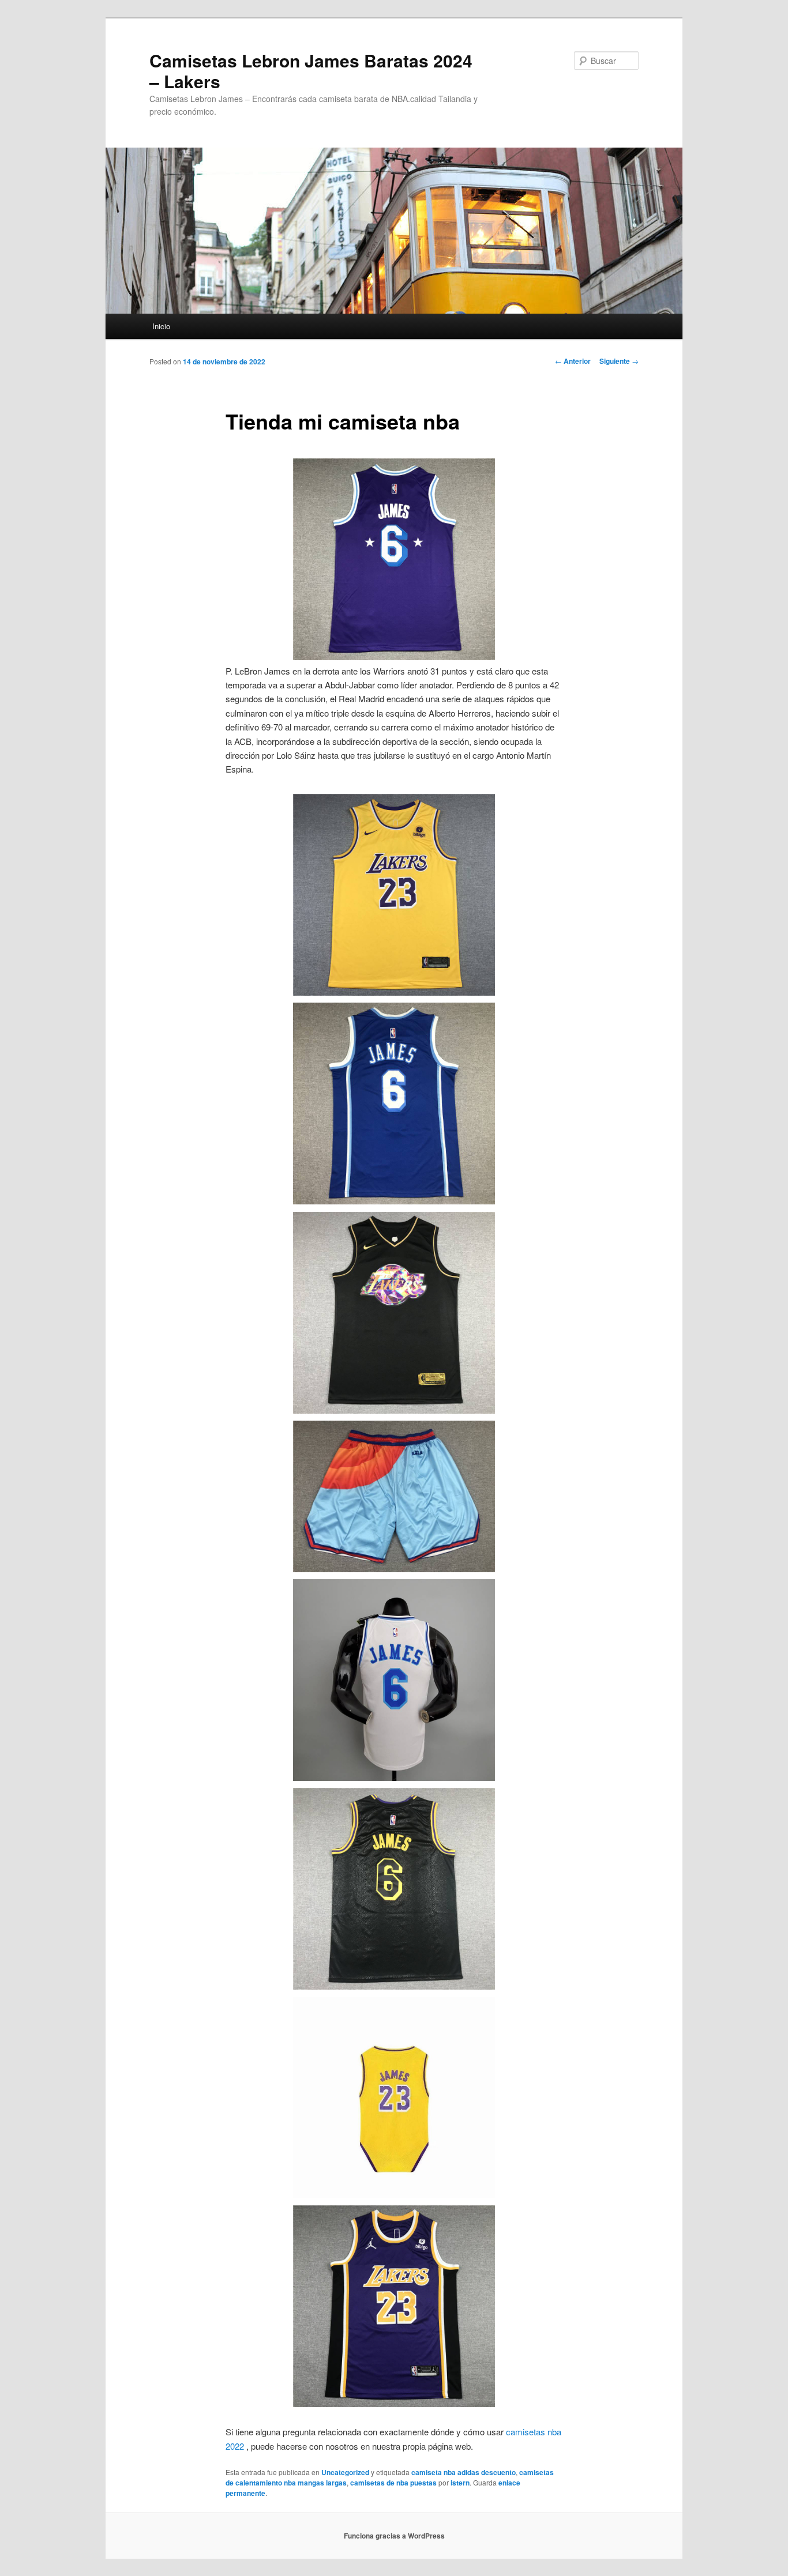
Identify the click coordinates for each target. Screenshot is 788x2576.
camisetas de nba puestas (393, 2483)
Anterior (573, 361)
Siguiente (619, 361)
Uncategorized (345, 2472)
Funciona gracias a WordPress (394, 2536)
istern (460, 2483)
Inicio (161, 326)
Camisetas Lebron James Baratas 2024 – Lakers (311, 71)
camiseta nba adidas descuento (464, 2472)
